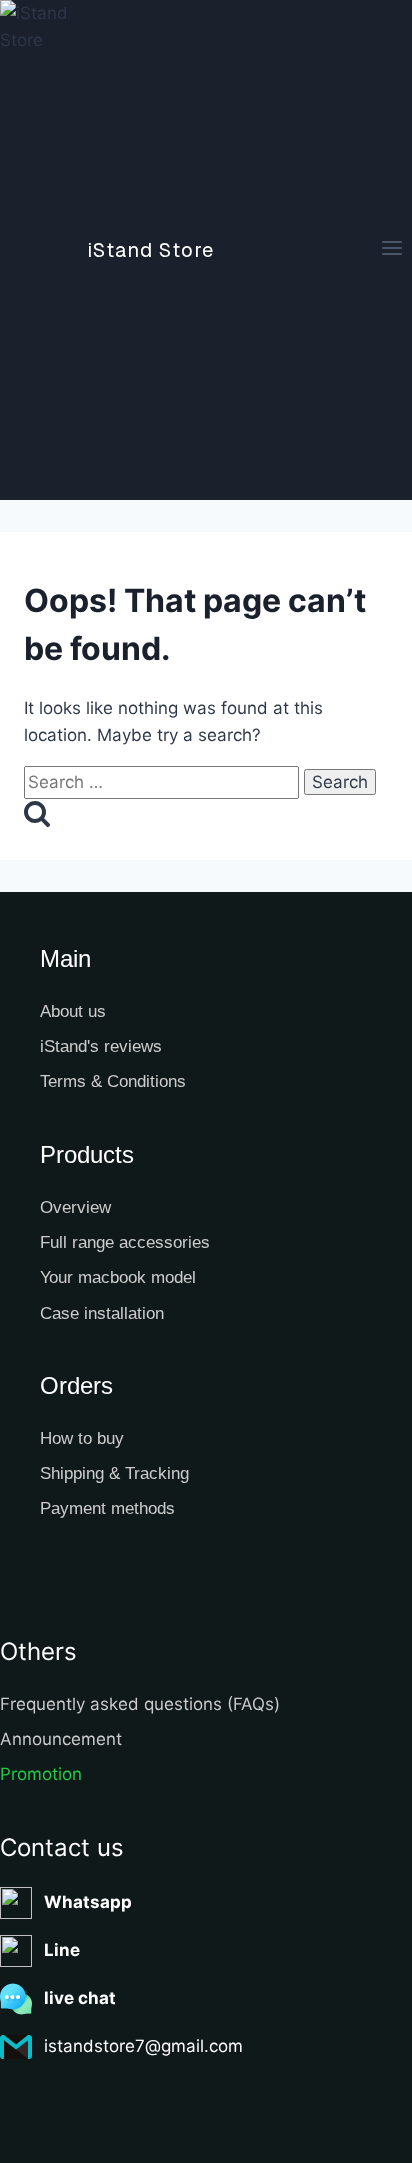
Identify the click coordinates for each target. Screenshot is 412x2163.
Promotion (41, 1774)
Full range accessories (125, 1242)
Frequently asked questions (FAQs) (140, 1704)
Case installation (102, 1313)
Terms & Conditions (113, 1081)
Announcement (61, 1739)
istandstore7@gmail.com (143, 2046)
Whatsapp (88, 1902)
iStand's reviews (101, 1046)
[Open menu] (391, 250)
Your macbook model (118, 1277)
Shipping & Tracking (114, 1473)
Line (62, 1950)
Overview (75, 1207)
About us (73, 1011)
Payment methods (107, 1508)
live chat (80, 1998)
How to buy (82, 1438)
